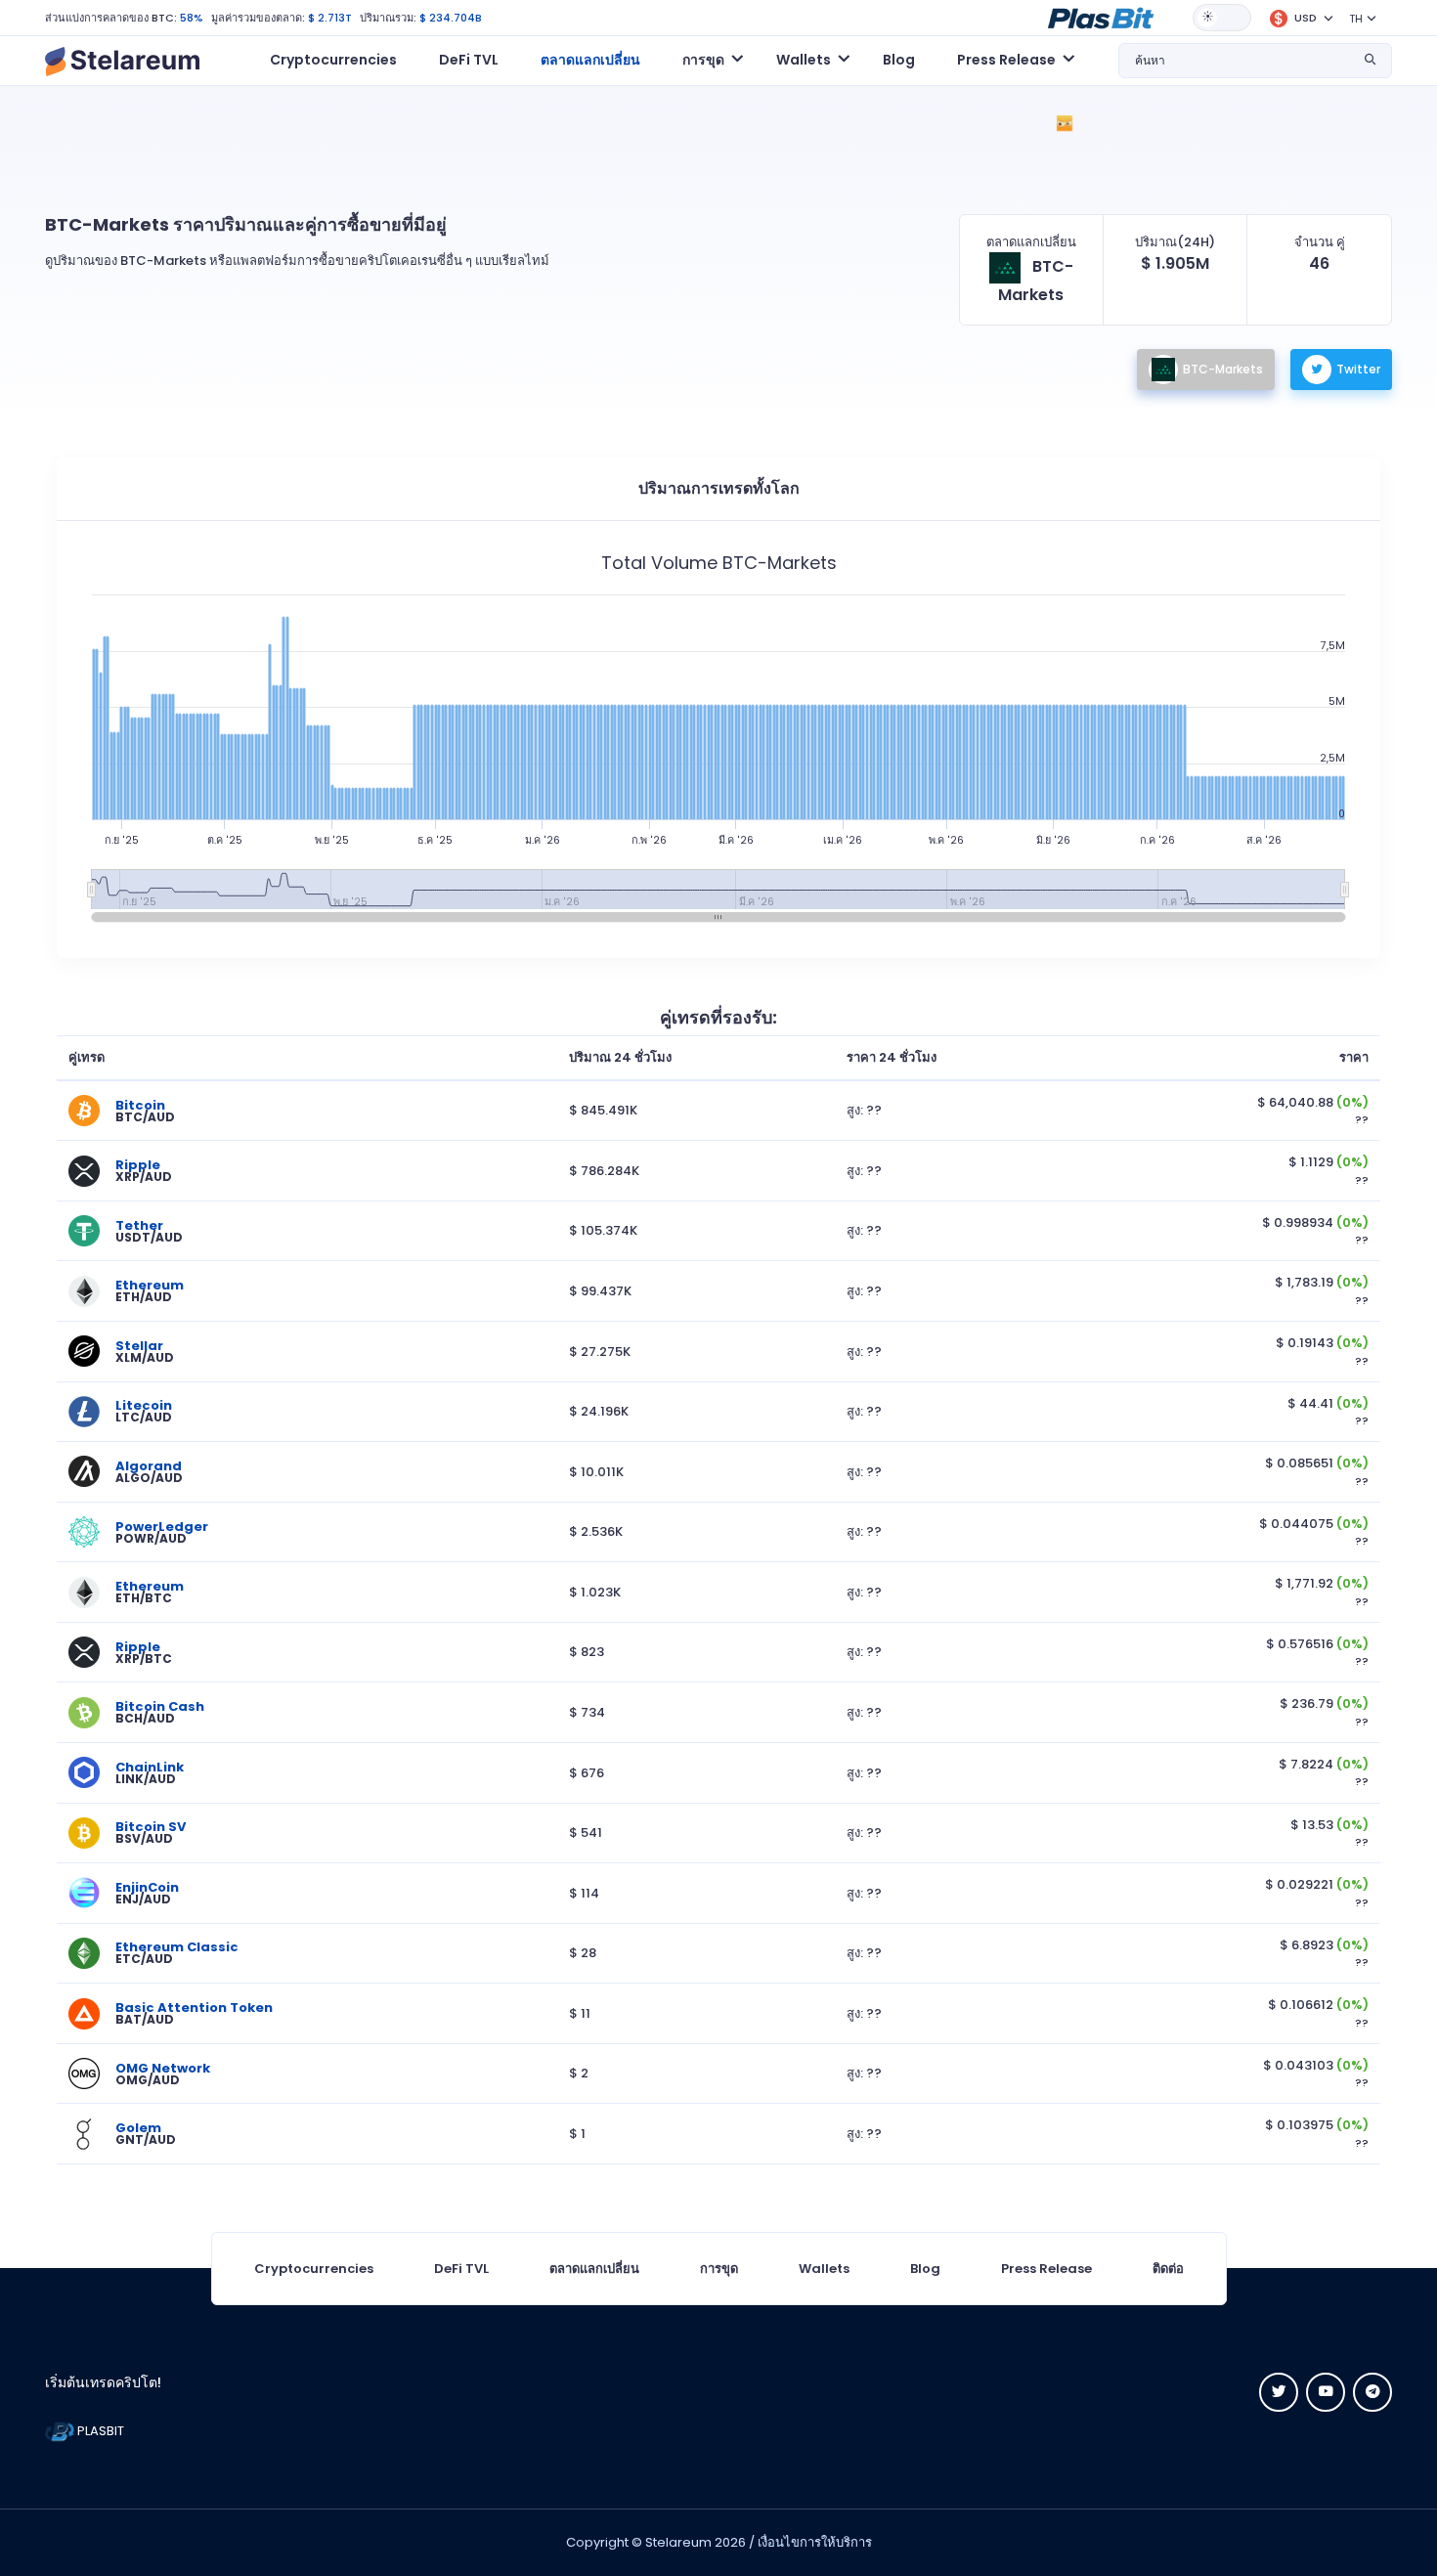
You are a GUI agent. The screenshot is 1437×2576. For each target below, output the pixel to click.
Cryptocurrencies (333, 60)
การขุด (719, 2269)
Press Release (1046, 2269)
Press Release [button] (1006, 60)
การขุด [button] (703, 60)
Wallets (824, 2269)
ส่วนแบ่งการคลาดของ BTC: (111, 18)
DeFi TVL (469, 60)
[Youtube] (1326, 2392)
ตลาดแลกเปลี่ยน (590, 60)
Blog (899, 60)
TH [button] (1356, 19)
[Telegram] (1372, 2392)
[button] (1101, 17)
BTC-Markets (1223, 369)
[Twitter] (1279, 2392)
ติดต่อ (1168, 2269)
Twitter (1358, 369)
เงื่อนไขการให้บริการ (815, 2542)
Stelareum (678, 2542)
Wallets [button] (804, 60)
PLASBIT (99, 2431)
